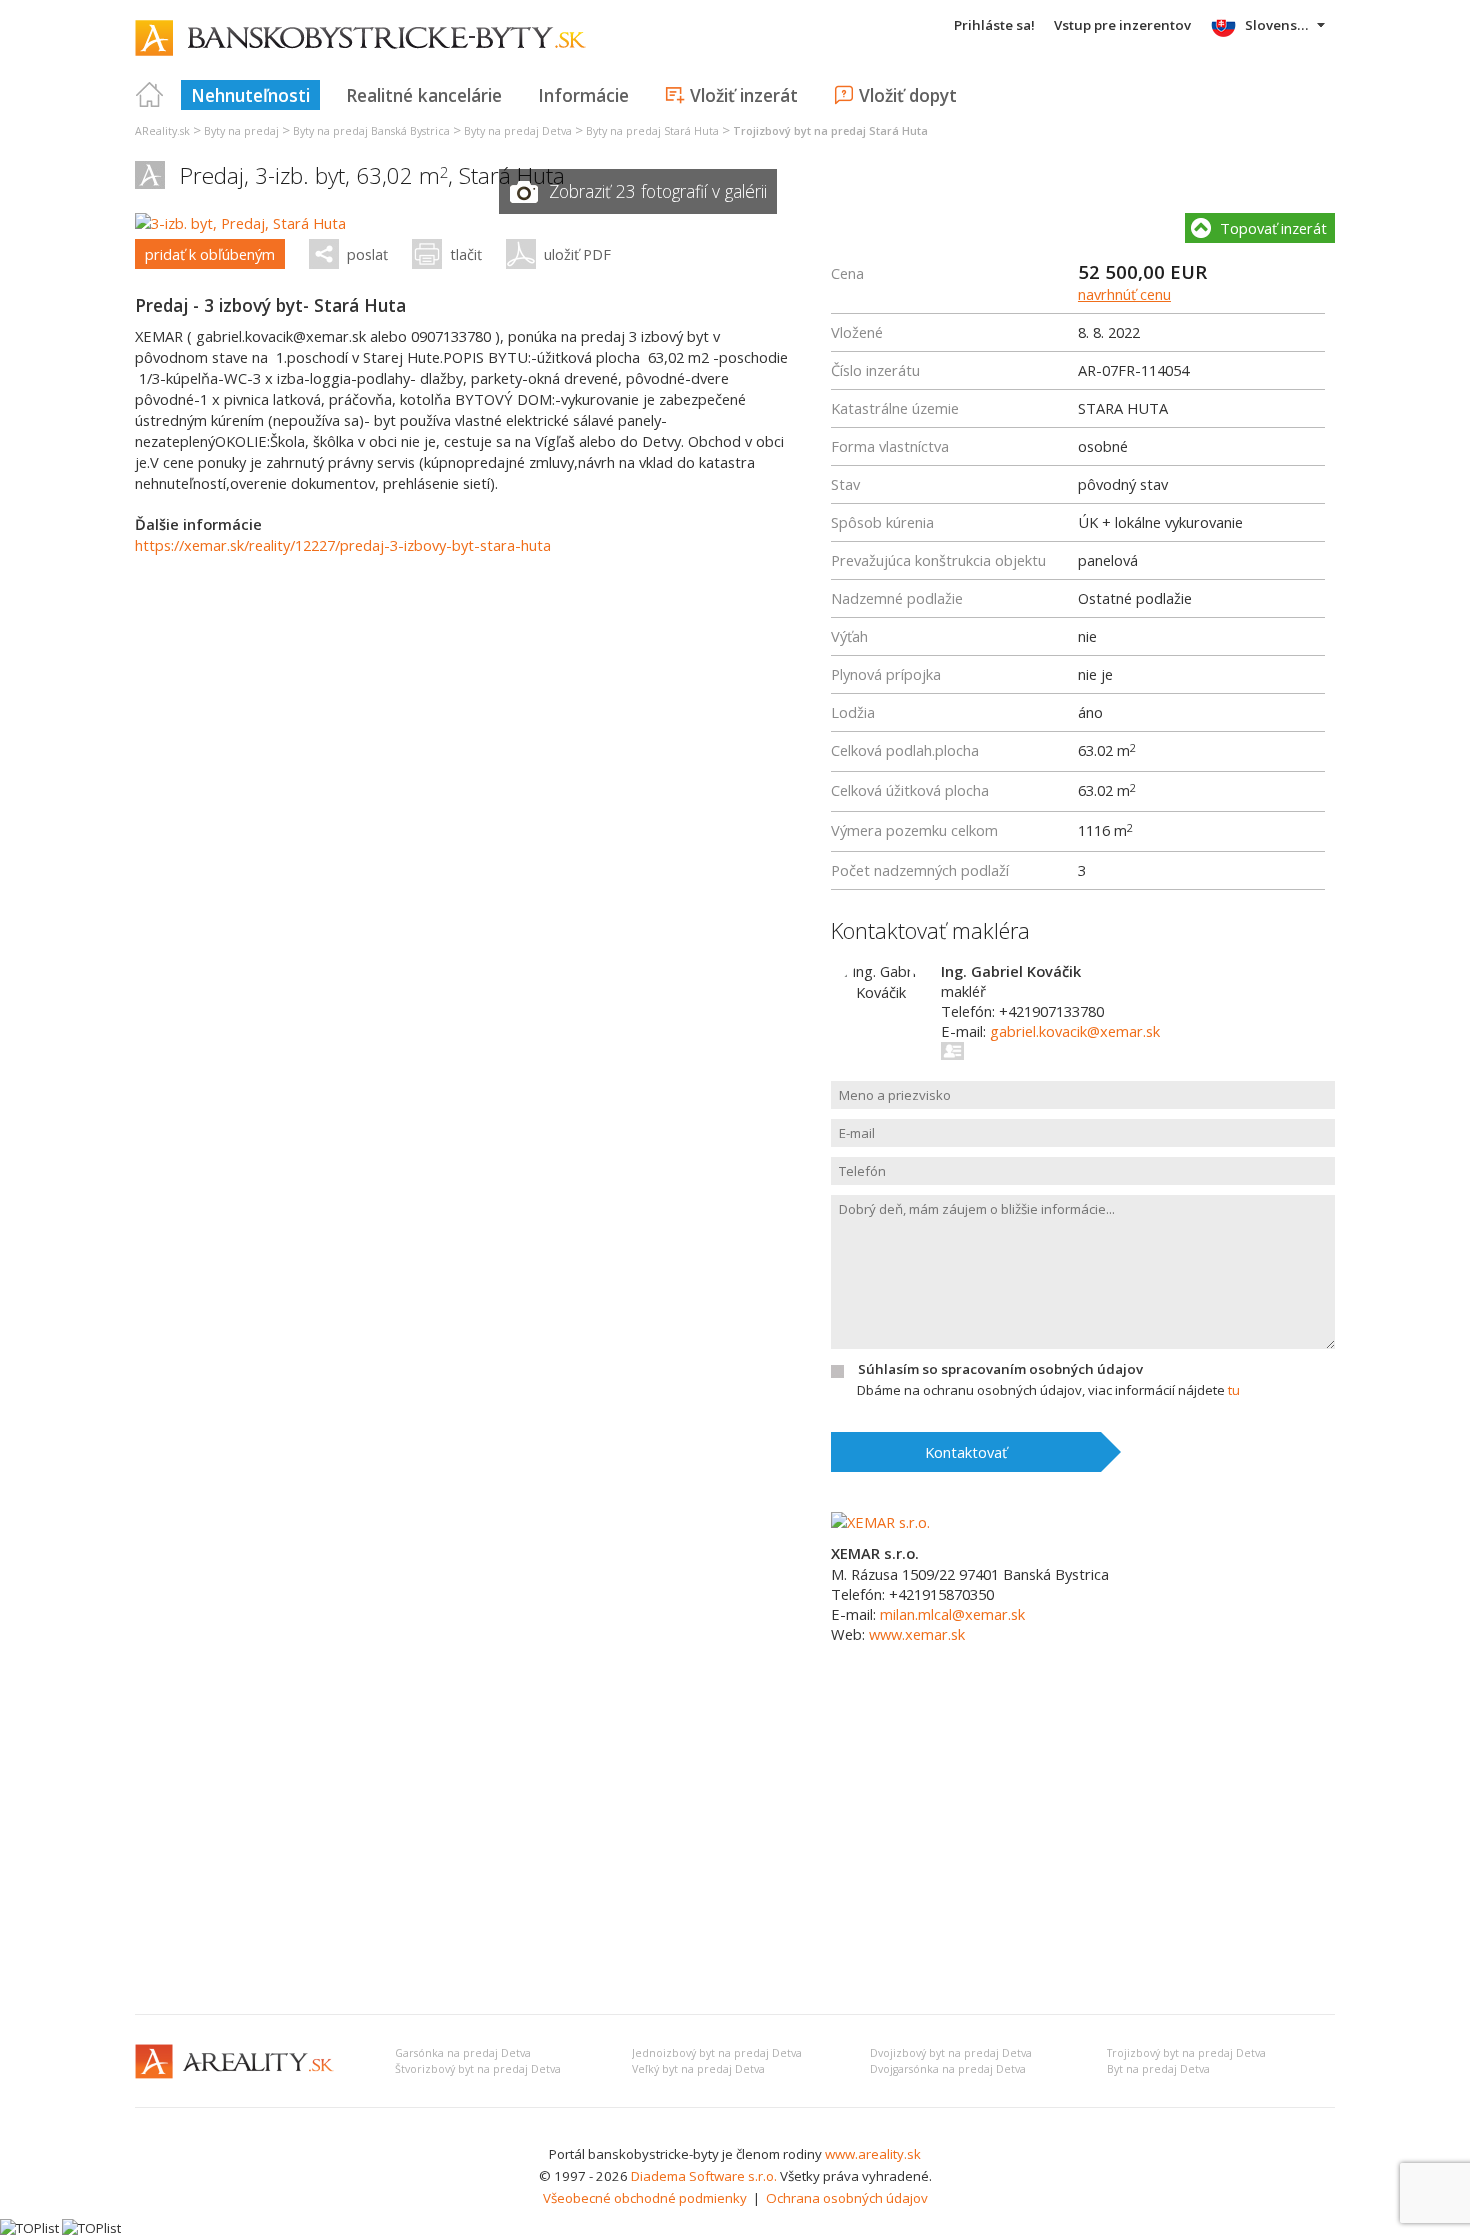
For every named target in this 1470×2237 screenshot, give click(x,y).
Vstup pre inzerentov (1122, 25)
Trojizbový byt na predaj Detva (1186, 2053)
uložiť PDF (577, 254)
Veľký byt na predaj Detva (698, 2069)
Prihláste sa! (994, 25)
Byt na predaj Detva (1158, 2069)
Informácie (583, 95)
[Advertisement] (735, 1849)
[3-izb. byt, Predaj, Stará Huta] (240, 223)
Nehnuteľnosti (250, 95)
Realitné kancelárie (424, 95)
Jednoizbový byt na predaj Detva (717, 2053)
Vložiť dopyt (908, 95)
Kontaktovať (966, 1452)
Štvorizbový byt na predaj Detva (478, 2069)
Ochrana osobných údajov (847, 2198)
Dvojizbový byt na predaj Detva (951, 2053)
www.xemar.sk (917, 1634)
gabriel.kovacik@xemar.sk (1075, 1031)
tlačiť (466, 254)
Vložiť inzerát (744, 95)
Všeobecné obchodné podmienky (645, 2198)
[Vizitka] (953, 1051)
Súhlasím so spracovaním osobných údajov (1000, 1369)
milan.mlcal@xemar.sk (952, 1614)
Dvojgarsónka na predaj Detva (948, 2069)
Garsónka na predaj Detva (463, 2053)
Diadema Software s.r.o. (704, 2176)
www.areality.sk (873, 2154)
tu (1234, 1390)
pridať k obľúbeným (210, 254)
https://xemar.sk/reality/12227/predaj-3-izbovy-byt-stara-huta (343, 545)
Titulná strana (150, 95)
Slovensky (1278, 25)
